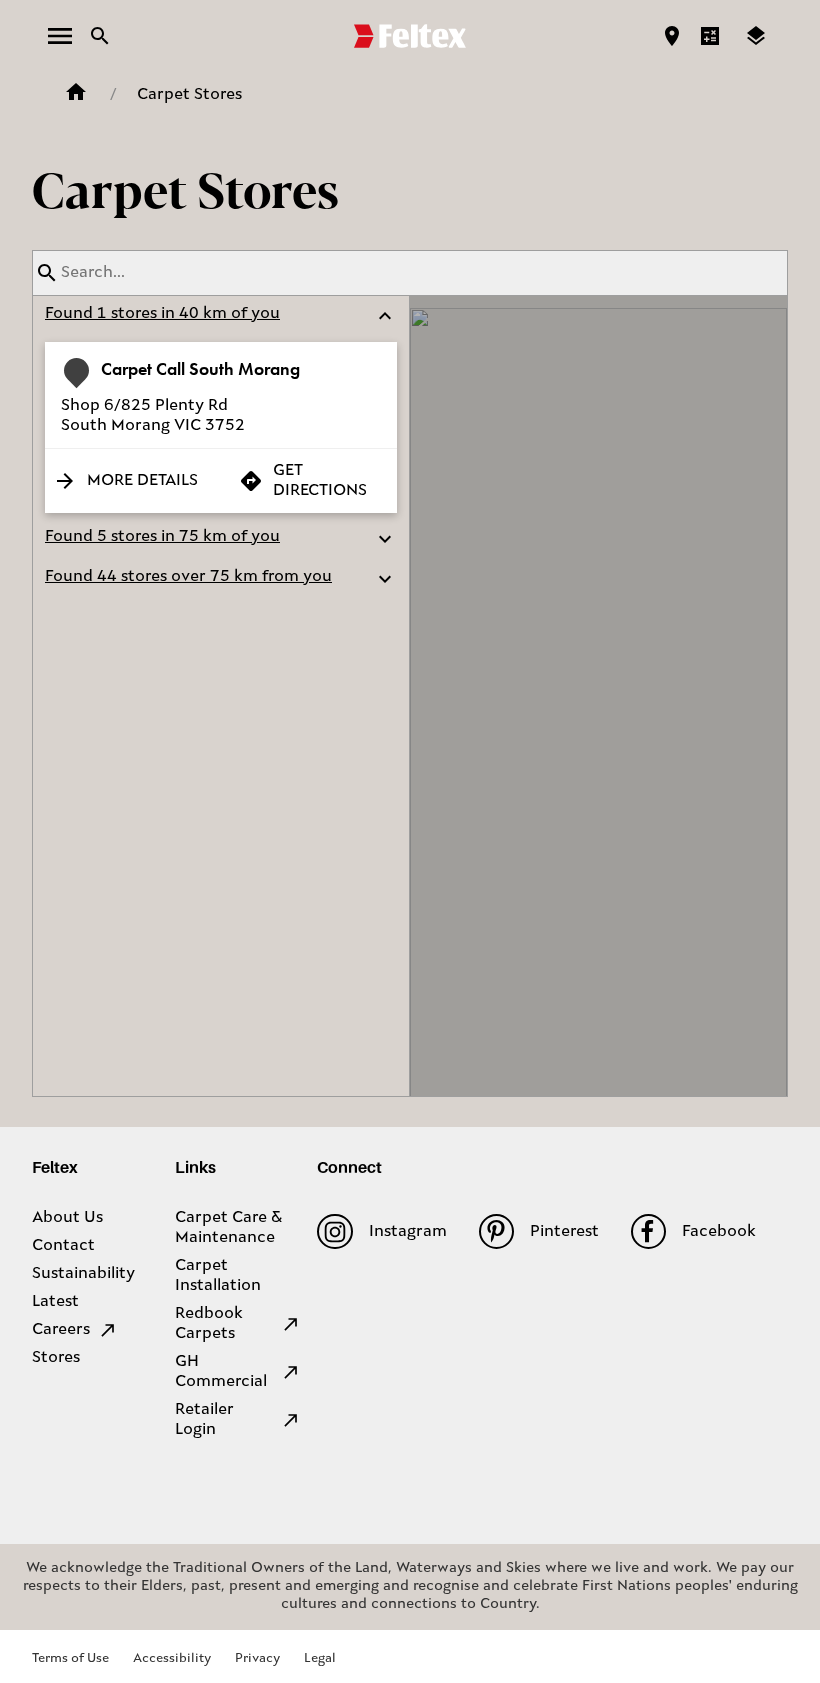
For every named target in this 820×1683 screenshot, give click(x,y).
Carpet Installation (218, 1276)
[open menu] (60, 36)
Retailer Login (204, 1420)
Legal (320, 1658)
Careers (61, 1330)
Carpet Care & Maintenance (228, 1228)
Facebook (719, 1232)
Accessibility (172, 1658)
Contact (63, 1246)
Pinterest (564, 1232)
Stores (56, 1358)
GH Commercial (221, 1372)
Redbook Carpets (209, 1324)
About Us (67, 1218)
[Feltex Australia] (410, 36)
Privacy (257, 1658)
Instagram (407, 1232)
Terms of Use (70, 1658)
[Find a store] (672, 36)
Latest (55, 1302)
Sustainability (83, 1274)
